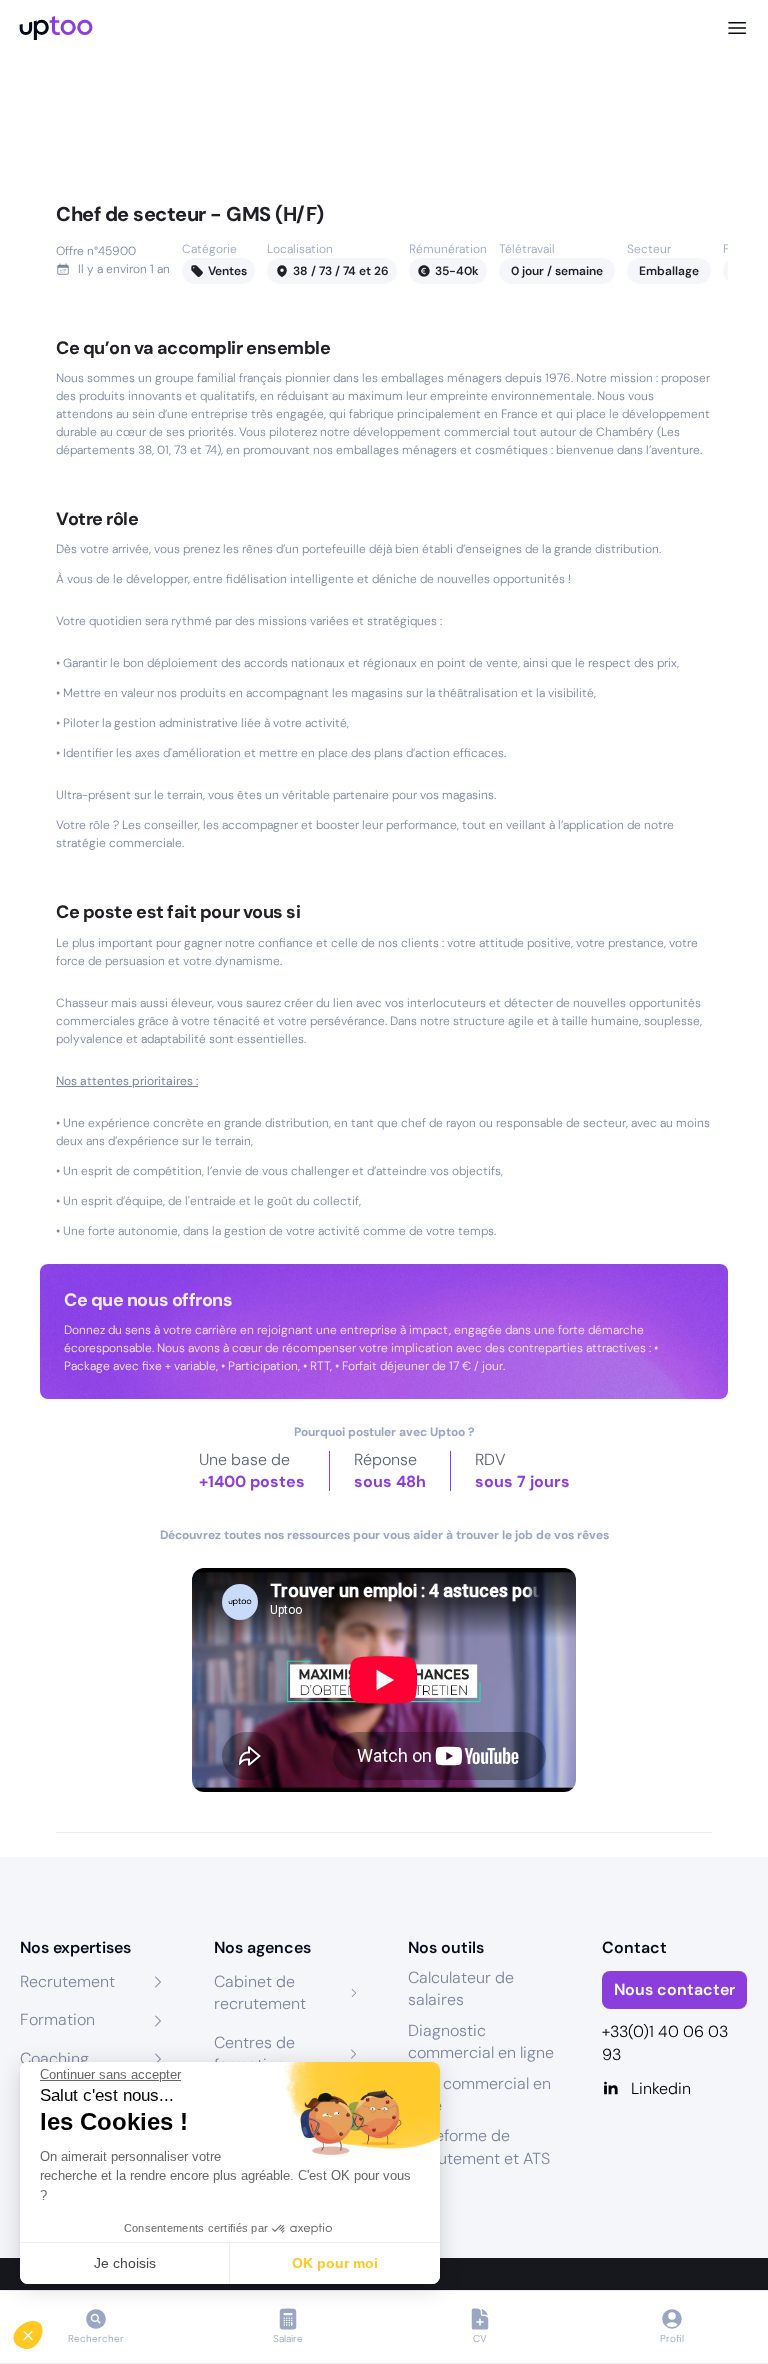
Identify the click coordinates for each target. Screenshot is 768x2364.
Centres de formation (254, 2053)
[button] (42, 2330)
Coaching (54, 2058)
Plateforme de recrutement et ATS (479, 2146)
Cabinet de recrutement (260, 1992)
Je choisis (125, 2263)
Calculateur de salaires (461, 1988)
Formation (57, 2019)
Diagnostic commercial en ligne (481, 2041)
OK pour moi (335, 2263)
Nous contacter (674, 1989)
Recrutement (67, 1981)
